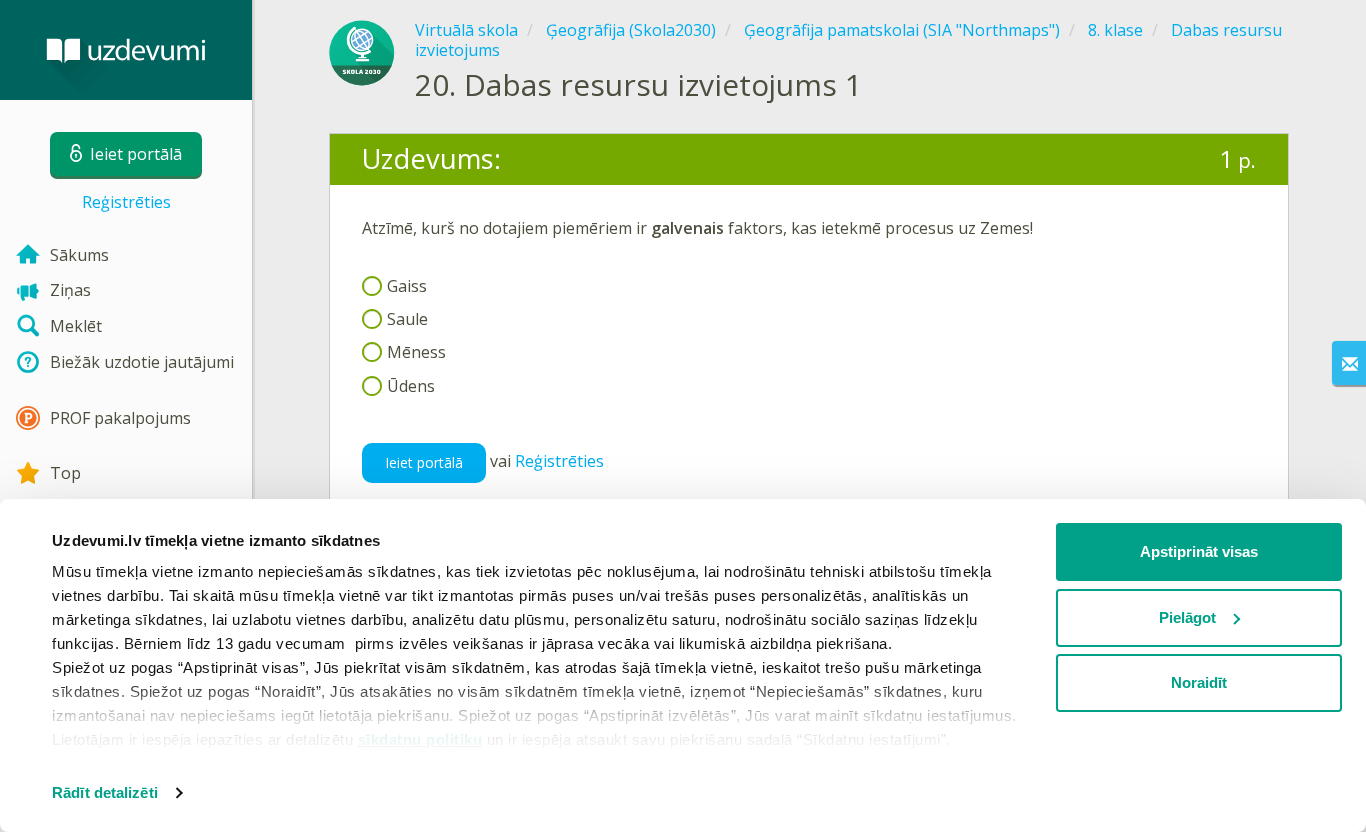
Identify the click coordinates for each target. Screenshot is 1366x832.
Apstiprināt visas (1199, 551)
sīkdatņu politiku (420, 739)
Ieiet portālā (424, 462)
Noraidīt (1199, 682)
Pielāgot (1187, 617)
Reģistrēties (126, 202)
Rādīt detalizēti (105, 792)
